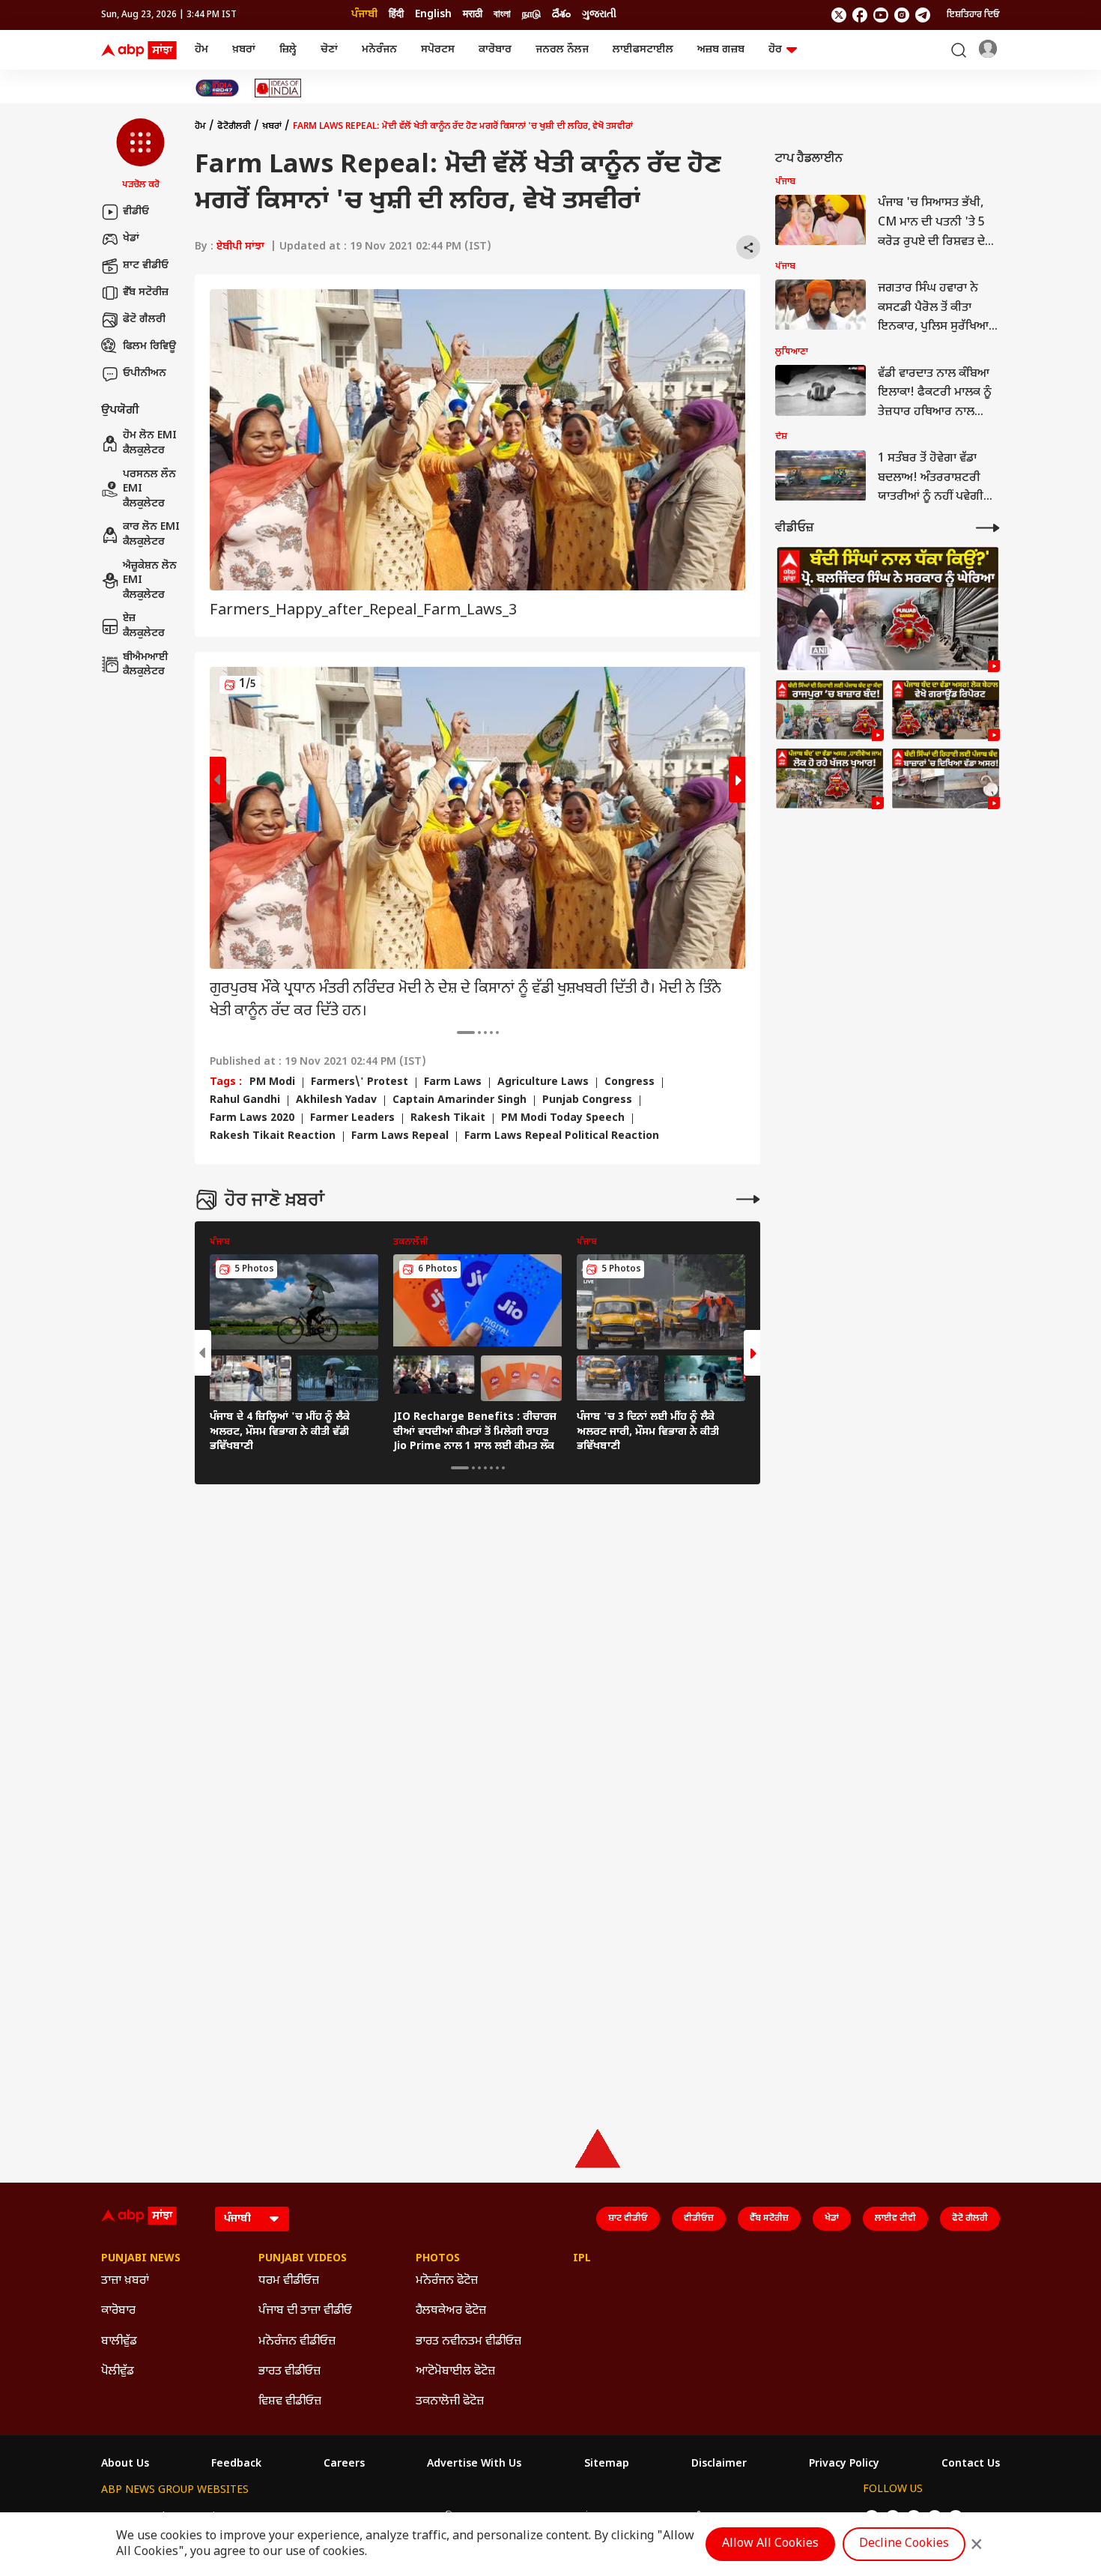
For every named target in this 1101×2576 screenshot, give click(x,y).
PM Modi (272, 1083)
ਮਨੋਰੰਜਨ (379, 50)
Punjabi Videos (303, 2259)
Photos (438, 2259)
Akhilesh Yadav (336, 1101)
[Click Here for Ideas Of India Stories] (278, 88)
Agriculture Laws (543, 1083)
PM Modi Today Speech (563, 1119)
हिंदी (396, 15)
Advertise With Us (474, 2464)
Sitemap (607, 2464)
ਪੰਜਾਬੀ (364, 15)
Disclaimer (719, 2464)
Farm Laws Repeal (400, 1137)
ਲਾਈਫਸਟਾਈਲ (643, 50)
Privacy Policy (844, 2464)
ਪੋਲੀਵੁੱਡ (118, 2372)
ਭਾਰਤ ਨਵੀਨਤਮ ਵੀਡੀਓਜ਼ (468, 2342)
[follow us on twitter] (839, 15)
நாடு (531, 15)
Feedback (236, 2464)
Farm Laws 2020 (252, 1119)
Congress (630, 1083)
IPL (582, 2259)
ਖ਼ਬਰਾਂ (244, 50)
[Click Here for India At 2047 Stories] (217, 88)
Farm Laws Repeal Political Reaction (562, 1137)
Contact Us (971, 2464)
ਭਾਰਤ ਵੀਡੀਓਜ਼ (289, 2372)
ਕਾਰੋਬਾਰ (495, 50)
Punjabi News (141, 2259)
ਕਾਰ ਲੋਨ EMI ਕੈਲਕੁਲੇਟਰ (151, 535)
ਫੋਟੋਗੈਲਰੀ (234, 127)
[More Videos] (988, 528)
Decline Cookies (904, 2544)
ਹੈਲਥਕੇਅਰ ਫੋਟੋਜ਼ (451, 2311)
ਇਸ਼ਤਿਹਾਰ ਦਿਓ (973, 15)
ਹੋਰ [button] (775, 50)
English (433, 15)
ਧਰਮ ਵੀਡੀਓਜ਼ (289, 2281)
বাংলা (502, 15)
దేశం (561, 15)
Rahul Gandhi (245, 1101)
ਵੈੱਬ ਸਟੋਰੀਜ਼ (146, 293)
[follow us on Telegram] (923, 15)
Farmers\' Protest (360, 1083)
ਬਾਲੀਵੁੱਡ (119, 2342)
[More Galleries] (748, 1199)
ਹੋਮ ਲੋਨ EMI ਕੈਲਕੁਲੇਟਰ (150, 444)
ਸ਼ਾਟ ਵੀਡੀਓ (146, 266)
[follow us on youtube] (881, 15)
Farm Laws (453, 1083)
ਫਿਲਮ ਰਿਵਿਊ (149, 347)
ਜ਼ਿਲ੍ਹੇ (288, 50)
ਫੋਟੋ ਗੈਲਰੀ (144, 320)
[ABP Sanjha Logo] (140, 50)
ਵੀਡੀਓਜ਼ (699, 2219)
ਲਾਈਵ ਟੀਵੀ (895, 2219)
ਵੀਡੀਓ (136, 212)
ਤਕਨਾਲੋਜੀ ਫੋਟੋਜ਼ (450, 2402)
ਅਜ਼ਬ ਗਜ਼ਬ (721, 50)
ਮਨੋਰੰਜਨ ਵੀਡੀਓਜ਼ (297, 2342)
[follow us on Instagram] (902, 15)
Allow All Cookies (770, 2544)
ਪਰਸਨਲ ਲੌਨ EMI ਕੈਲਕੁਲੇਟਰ (149, 489)
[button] (140, 155)
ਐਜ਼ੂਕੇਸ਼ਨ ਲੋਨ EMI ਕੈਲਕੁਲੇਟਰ (150, 581)
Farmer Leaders (352, 1119)
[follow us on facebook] (860, 15)
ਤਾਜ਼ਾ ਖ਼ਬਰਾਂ (125, 2281)
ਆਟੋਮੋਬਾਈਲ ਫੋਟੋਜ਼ (455, 2372)
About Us (125, 2464)
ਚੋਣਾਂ (329, 50)
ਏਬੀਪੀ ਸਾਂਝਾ (240, 247)
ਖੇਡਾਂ (131, 239)
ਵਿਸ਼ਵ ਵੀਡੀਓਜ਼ (290, 2402)
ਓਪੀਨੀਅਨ (145, 374)
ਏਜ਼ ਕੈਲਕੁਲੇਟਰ (144, 627)
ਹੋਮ (201, 50)
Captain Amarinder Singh (459, 1101)
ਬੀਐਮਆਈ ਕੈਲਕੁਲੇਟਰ (146, 665)
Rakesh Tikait (448, 1119)
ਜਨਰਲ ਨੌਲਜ (562, 50)
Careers (344, 2464)
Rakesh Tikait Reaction (273, 1137)
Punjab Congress (587, 1101)
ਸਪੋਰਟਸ (438, 50)
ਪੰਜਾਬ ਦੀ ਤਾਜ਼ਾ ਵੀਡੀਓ (305, 2311)
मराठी (473, 15)
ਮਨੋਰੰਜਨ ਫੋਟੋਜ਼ (447, 2281)
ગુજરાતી (599, 15)
